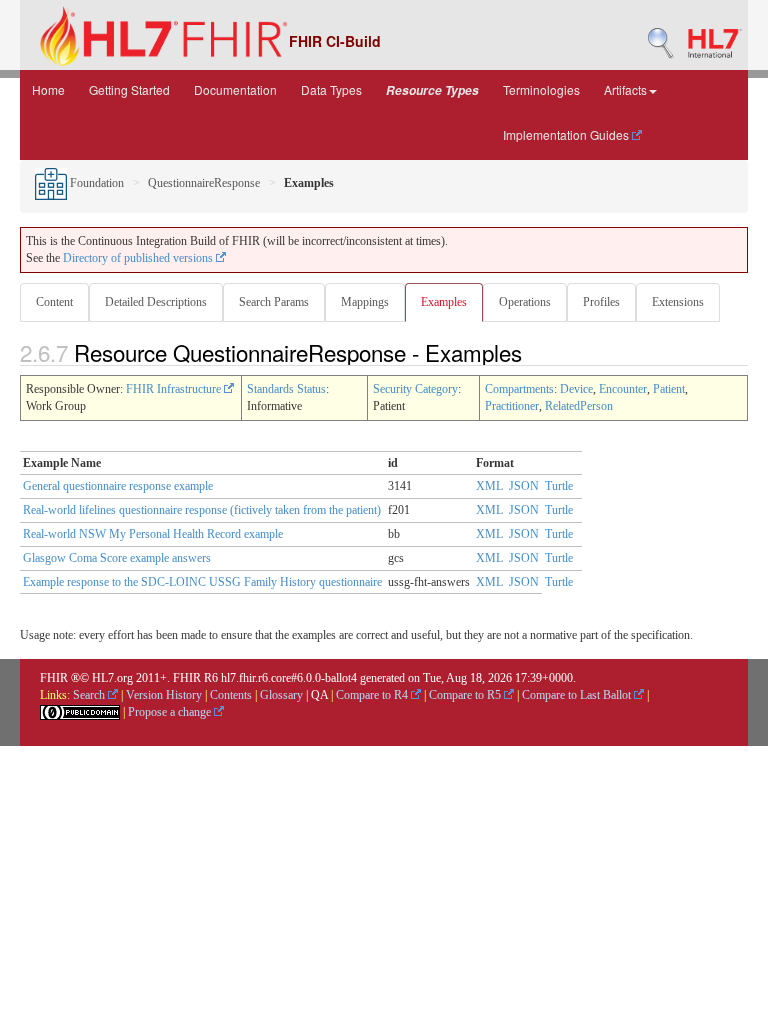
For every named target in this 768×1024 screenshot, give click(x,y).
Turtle (559, 486)
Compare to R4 (373, 695)
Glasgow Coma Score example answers (117, 558)
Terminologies (541, 89)
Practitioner (512, 406)
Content (54, 302)
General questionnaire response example (118, 486)
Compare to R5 (466, 695)
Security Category (415, 389)
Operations (525, 302)
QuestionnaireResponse (204, 183)
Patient (669, 389)
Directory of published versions (139, 258)
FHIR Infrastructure (175, 389)
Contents (231, 695)
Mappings (365, 302)
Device (576, 389)
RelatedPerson (579, 406)
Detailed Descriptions (156, 302)
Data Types (331, 89)
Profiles (601, 302)
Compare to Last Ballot (578, 695)
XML (489, 486)
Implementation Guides (567, 134)
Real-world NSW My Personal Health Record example (153, 534)
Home (48, 89)
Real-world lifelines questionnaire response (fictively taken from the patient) (202, 510)
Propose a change (171, 712)
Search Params (274, 302)
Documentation (235, 89)
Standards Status (286, 389)
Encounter (623, 389)
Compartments (519, 389)
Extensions (678, 302)
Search (90, 695)
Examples (444, 302)
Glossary (281, 695)
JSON (524, 486)
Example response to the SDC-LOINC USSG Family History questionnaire (202, 582)
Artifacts (625, 89)
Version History (164, 695)
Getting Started (129, 89)
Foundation (95, 183)
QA (319, 695)
